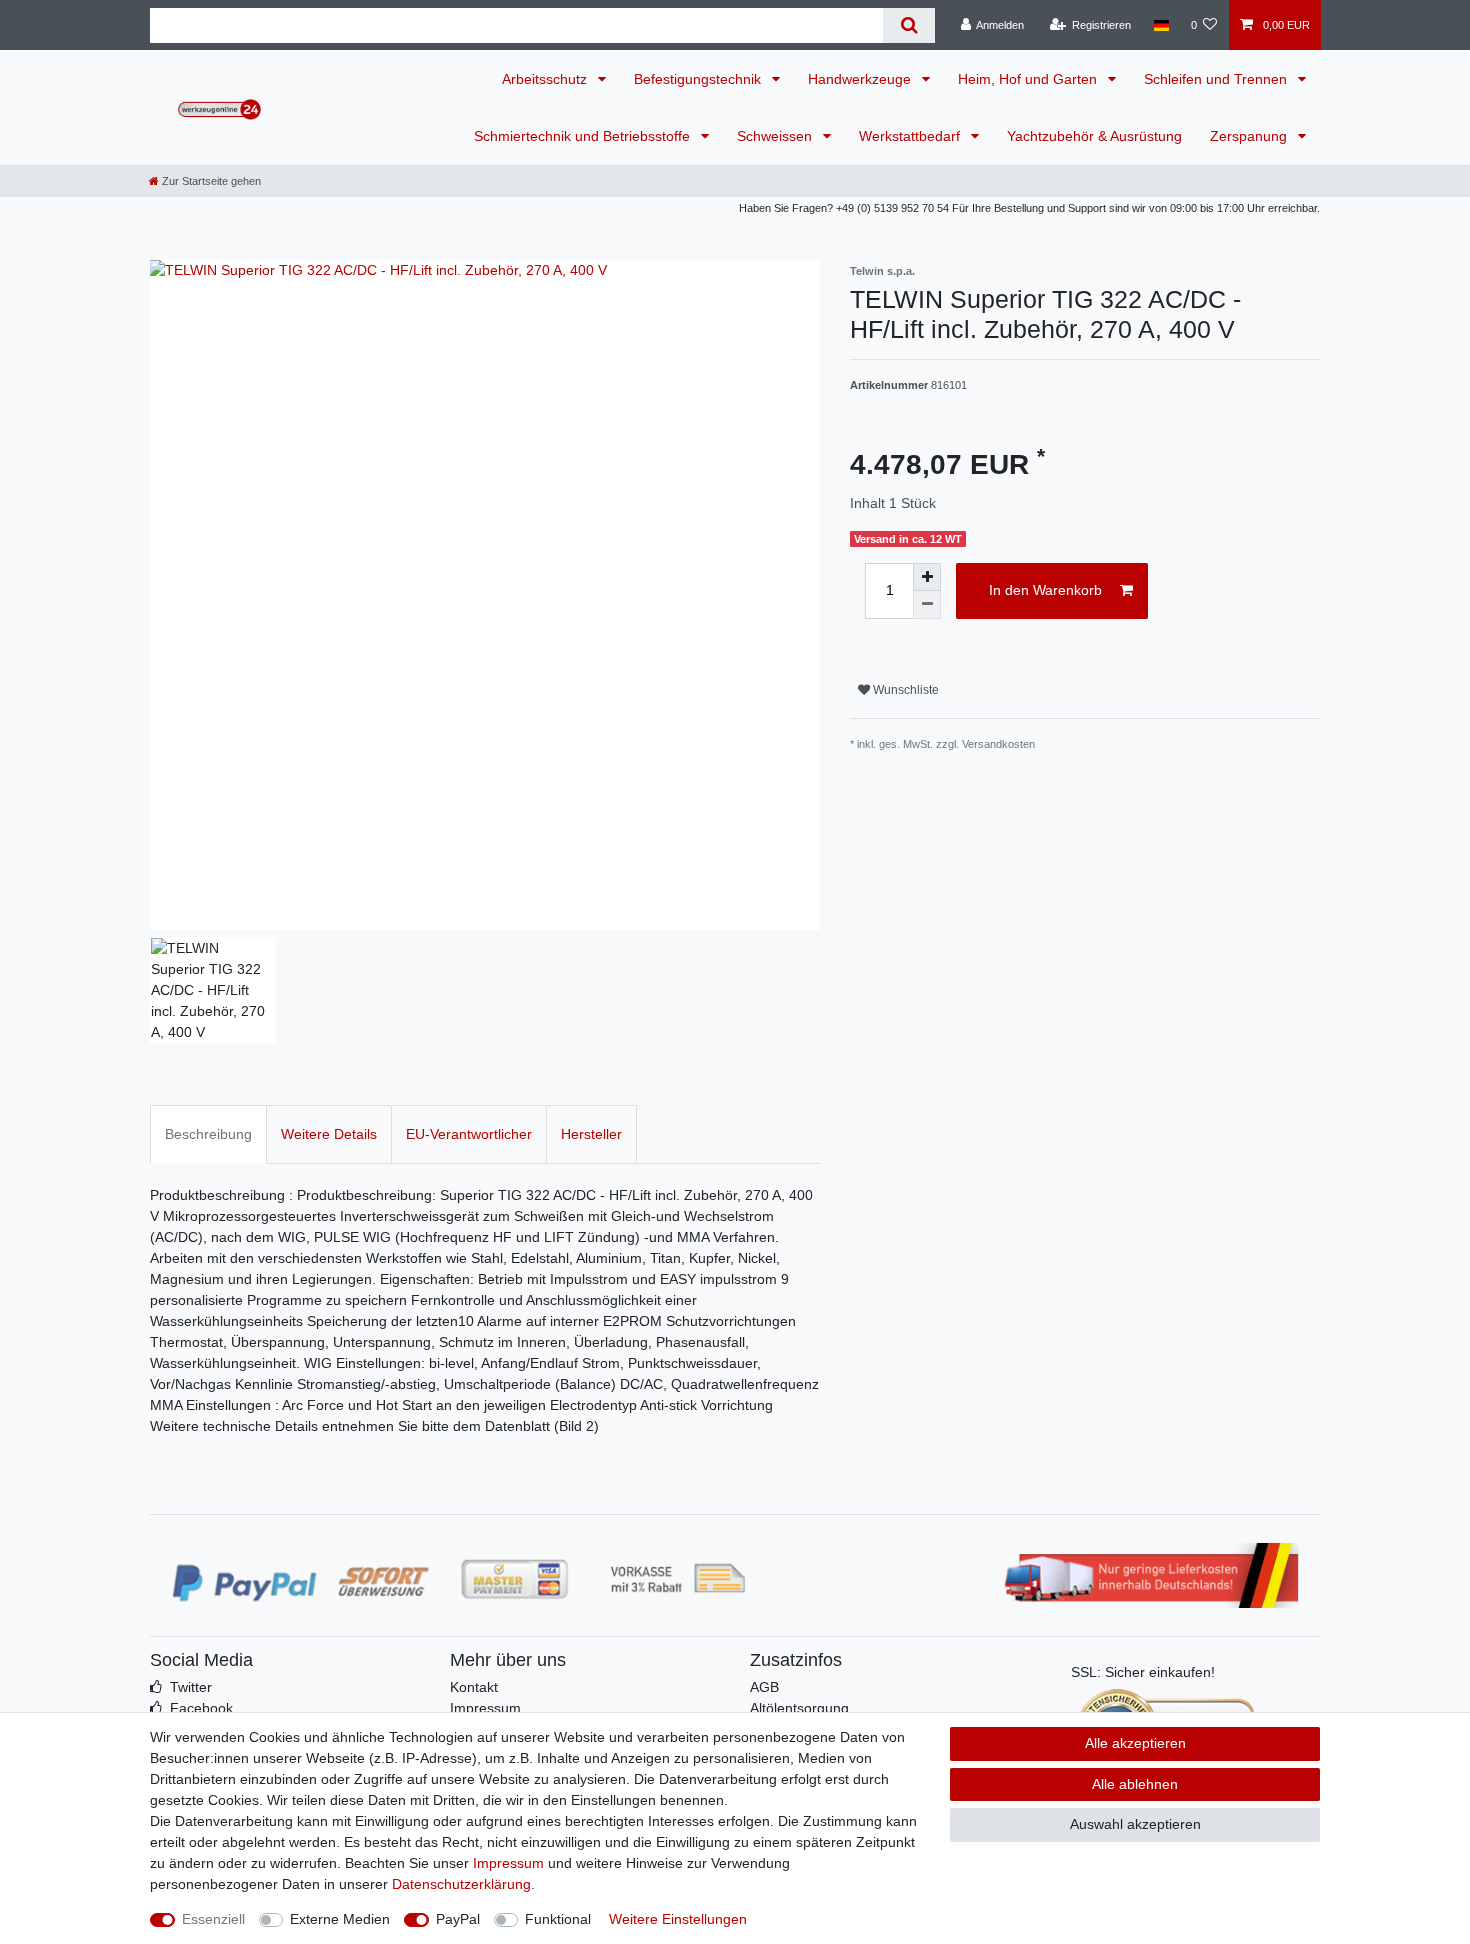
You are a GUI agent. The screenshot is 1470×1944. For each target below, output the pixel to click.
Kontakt (474, 1687)
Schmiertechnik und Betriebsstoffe (584, 136)
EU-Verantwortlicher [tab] (469, 1134)
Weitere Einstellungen (678, 1919)
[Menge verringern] (927, 605)
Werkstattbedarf (911, 136)
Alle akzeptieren (1135, 1743)
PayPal (458, 1919)
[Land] (1160, 25)
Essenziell (213, 1919)
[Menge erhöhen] (927, 577)
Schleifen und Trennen (1217, 79)
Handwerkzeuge (861, 79)
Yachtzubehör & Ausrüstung (1094, 136)
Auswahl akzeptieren (1135, 1824)
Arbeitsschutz (546, 79)
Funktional (558, 1919)
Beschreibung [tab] (208, 1134)
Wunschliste (904, 690)
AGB (764, 1687)
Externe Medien (340, 1919)
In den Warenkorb (1045, 590)
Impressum (485, 1708)
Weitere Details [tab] (329, 1134)
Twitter (191, 1687)
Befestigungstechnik (699, 79)
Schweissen (776, 136)
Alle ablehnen (1135, 1784)
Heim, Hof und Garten (1029, 79)
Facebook (201, 1708)
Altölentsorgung (799, 1708)
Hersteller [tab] (591, 1134)
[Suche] (908, 25)
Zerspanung (1250, 136)
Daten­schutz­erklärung (461, 1884)
